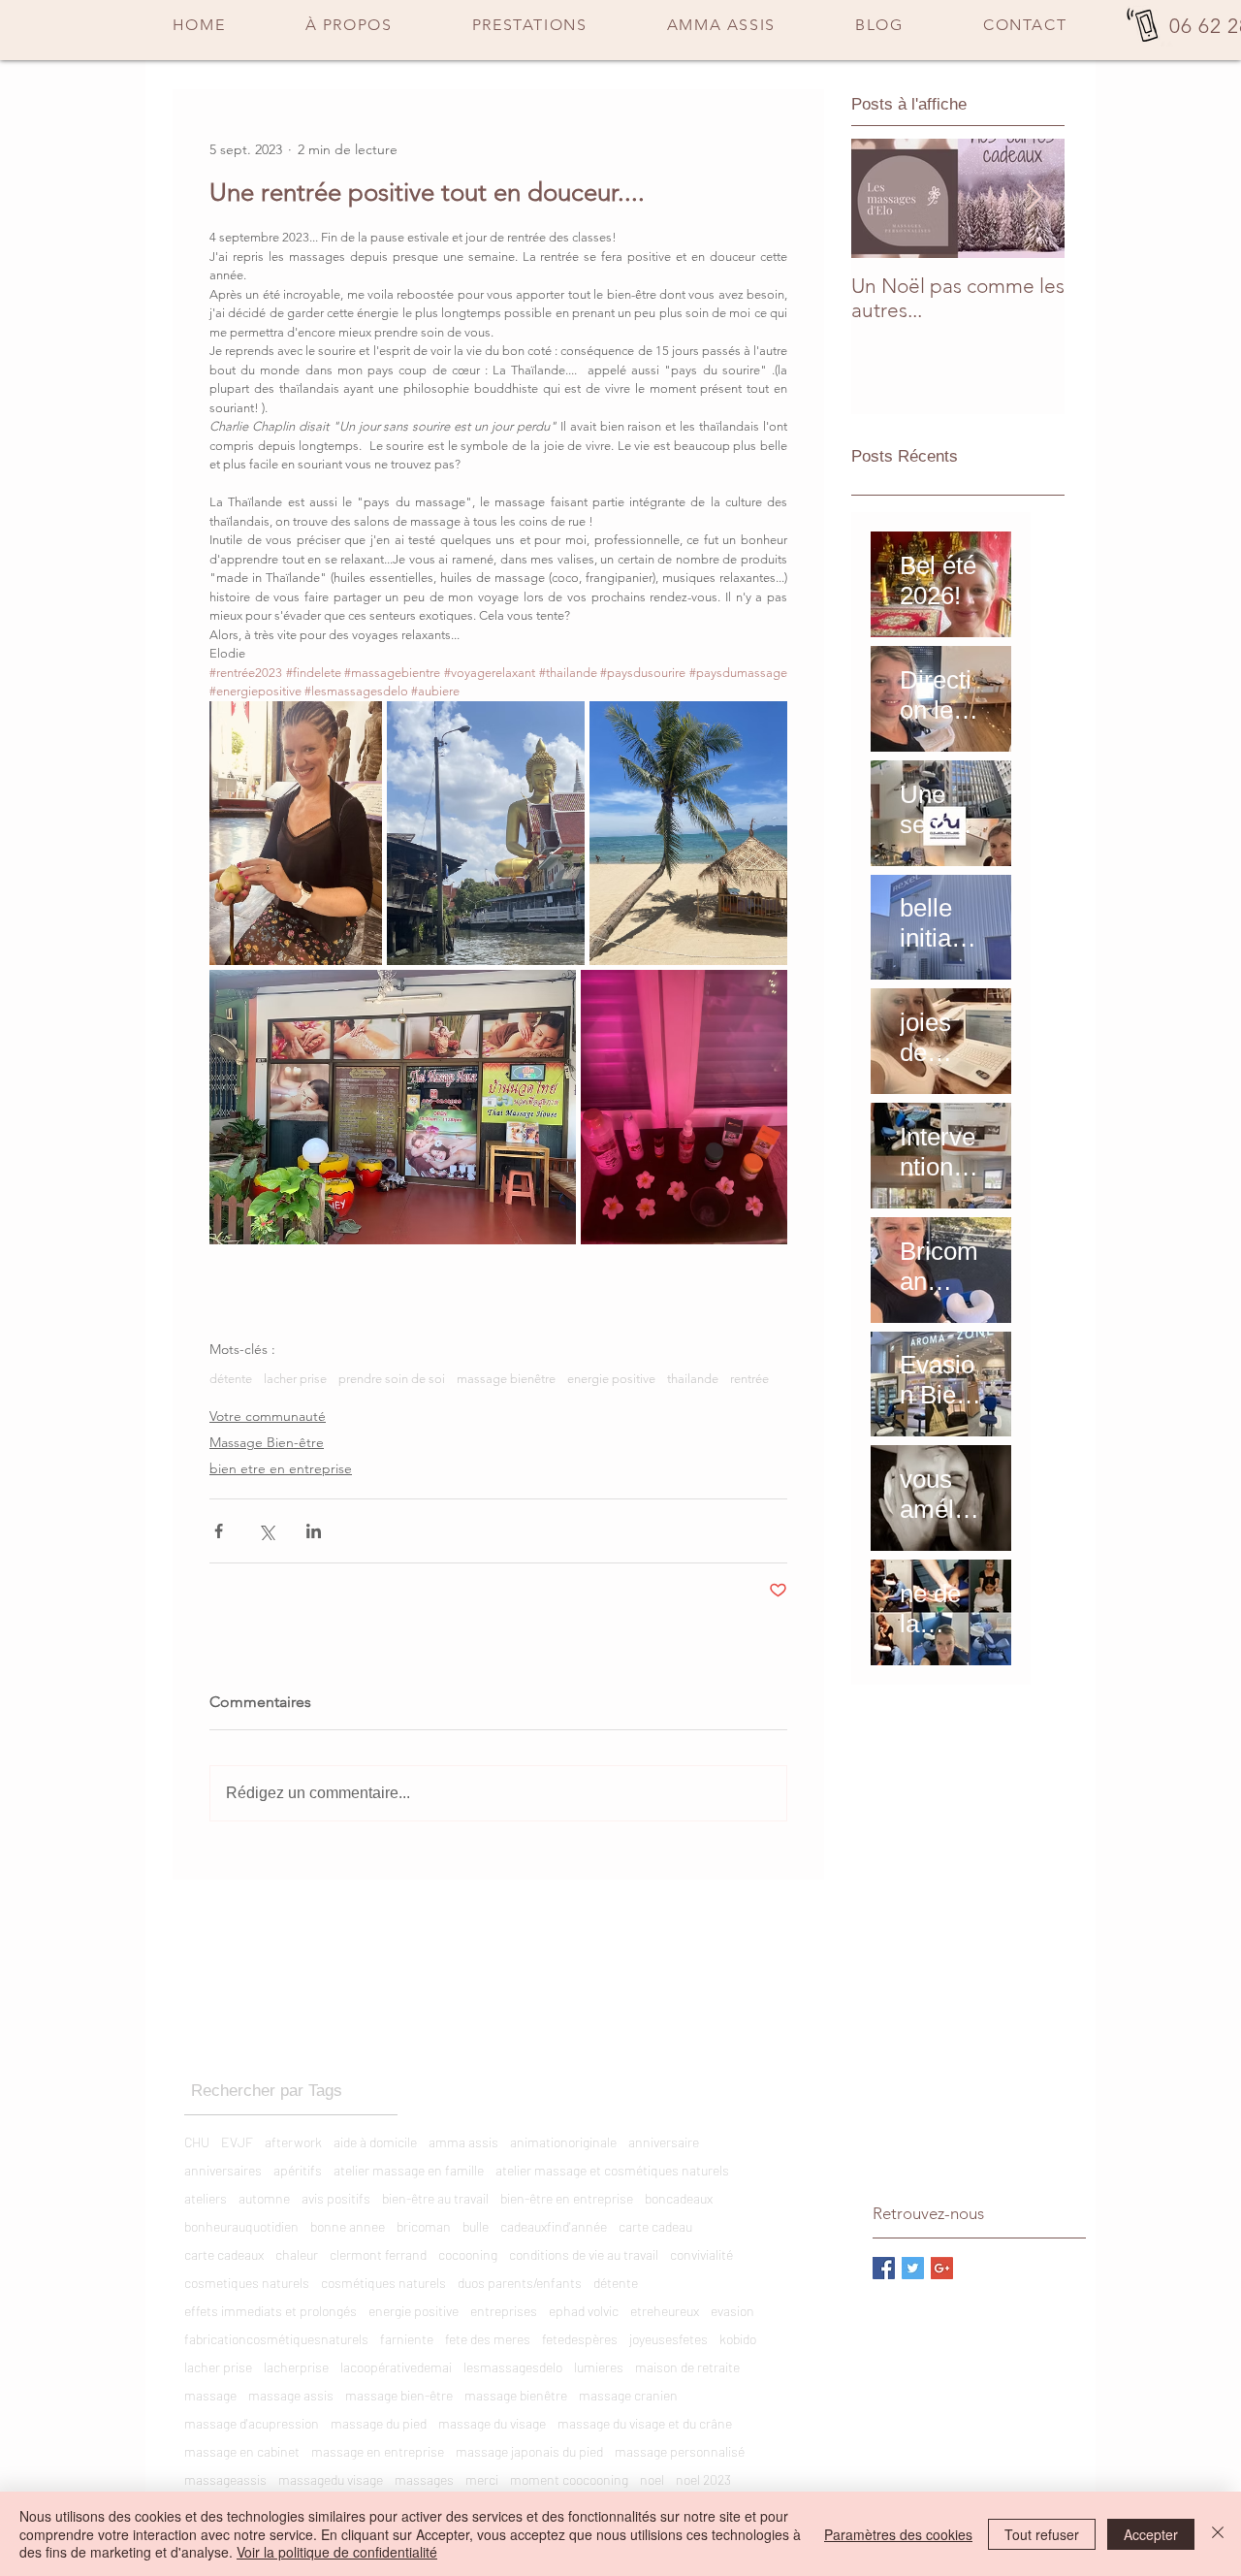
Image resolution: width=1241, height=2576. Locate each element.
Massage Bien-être (267, 1442)
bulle (476, 2226)
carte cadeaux (224, 2254)
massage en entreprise (378, 2451)
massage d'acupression (252, 2423)
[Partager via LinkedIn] (314, 1531)
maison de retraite (687, 2367)
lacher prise (295, 1379)
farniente (407, 2339)
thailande (693, 1379)
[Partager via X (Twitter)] (266, 1531)
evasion (732, 2311)
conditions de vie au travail (584, 2254)
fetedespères (580, 2339)
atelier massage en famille (409, 2170)
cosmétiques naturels (383, 2283)
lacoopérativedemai (396, 2367)
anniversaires (223, 2170)
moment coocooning (569, 2479)
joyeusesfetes (668, 2339)
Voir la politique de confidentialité (337, 2552)
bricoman (424, 2226)
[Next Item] (1034, 198)
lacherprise (296, 2367)
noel (652, 2479)
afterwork (293, 2142)
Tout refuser (1042, 2534)
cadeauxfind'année (554, 2226)
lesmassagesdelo (513, 2367)
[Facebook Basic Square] (884, 2268)
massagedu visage (331, 2479)
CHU (197, 2142)
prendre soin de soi (392, 1379)
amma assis (463, 2142)
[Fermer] (1218, 2534)
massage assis (291, 2395)
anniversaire (664, 2142)
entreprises (504, 2311)
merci (482, 2479)
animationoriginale (563, 2142)
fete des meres (488, 2339)
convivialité (701, 2254)
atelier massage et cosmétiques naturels (612, 2170)
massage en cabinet (242, 2451)
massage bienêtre (506, 1379)
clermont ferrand (378, 2254)
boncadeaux (679, 2198)
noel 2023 (703, 2479)
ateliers (206, 2198)
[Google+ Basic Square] (942, 2268)
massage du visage (492, 2423)
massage (210, 2395)
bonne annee (348, 2226)
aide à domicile (375, 2142)
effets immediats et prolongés (270, 2311)
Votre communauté (268, 1416)
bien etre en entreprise (281, 1468)
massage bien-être (399, 2395)
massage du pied (379, 2423)
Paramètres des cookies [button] (898, 2534)
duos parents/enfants (520, 2283)
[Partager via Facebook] (219, 1531)
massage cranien (628, 2395)
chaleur (297, 2254)
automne (264, 2198)
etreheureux (665, 2311)
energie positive (611, 1379)
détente (231, 1379)
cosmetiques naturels (247, 2283)
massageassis (225, 2479)
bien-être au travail (435, 2198)
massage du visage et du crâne (645, 2423)
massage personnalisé (680, 2451)
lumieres (599, 2367)
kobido (738, 2339)
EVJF (237, 2142)
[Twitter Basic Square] (913, 2268)
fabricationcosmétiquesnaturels (276, 2339)
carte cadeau (655, 2226)
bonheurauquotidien (241, 2226)
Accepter (1151, 2534)
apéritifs (298, 2170)
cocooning (468, 2254)
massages (424, 2479)
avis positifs (336, 2198)
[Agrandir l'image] (296, 833)
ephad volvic (584, 2311)
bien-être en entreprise (567, 2198)
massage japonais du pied (529, 2451)
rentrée (749, 1379)
